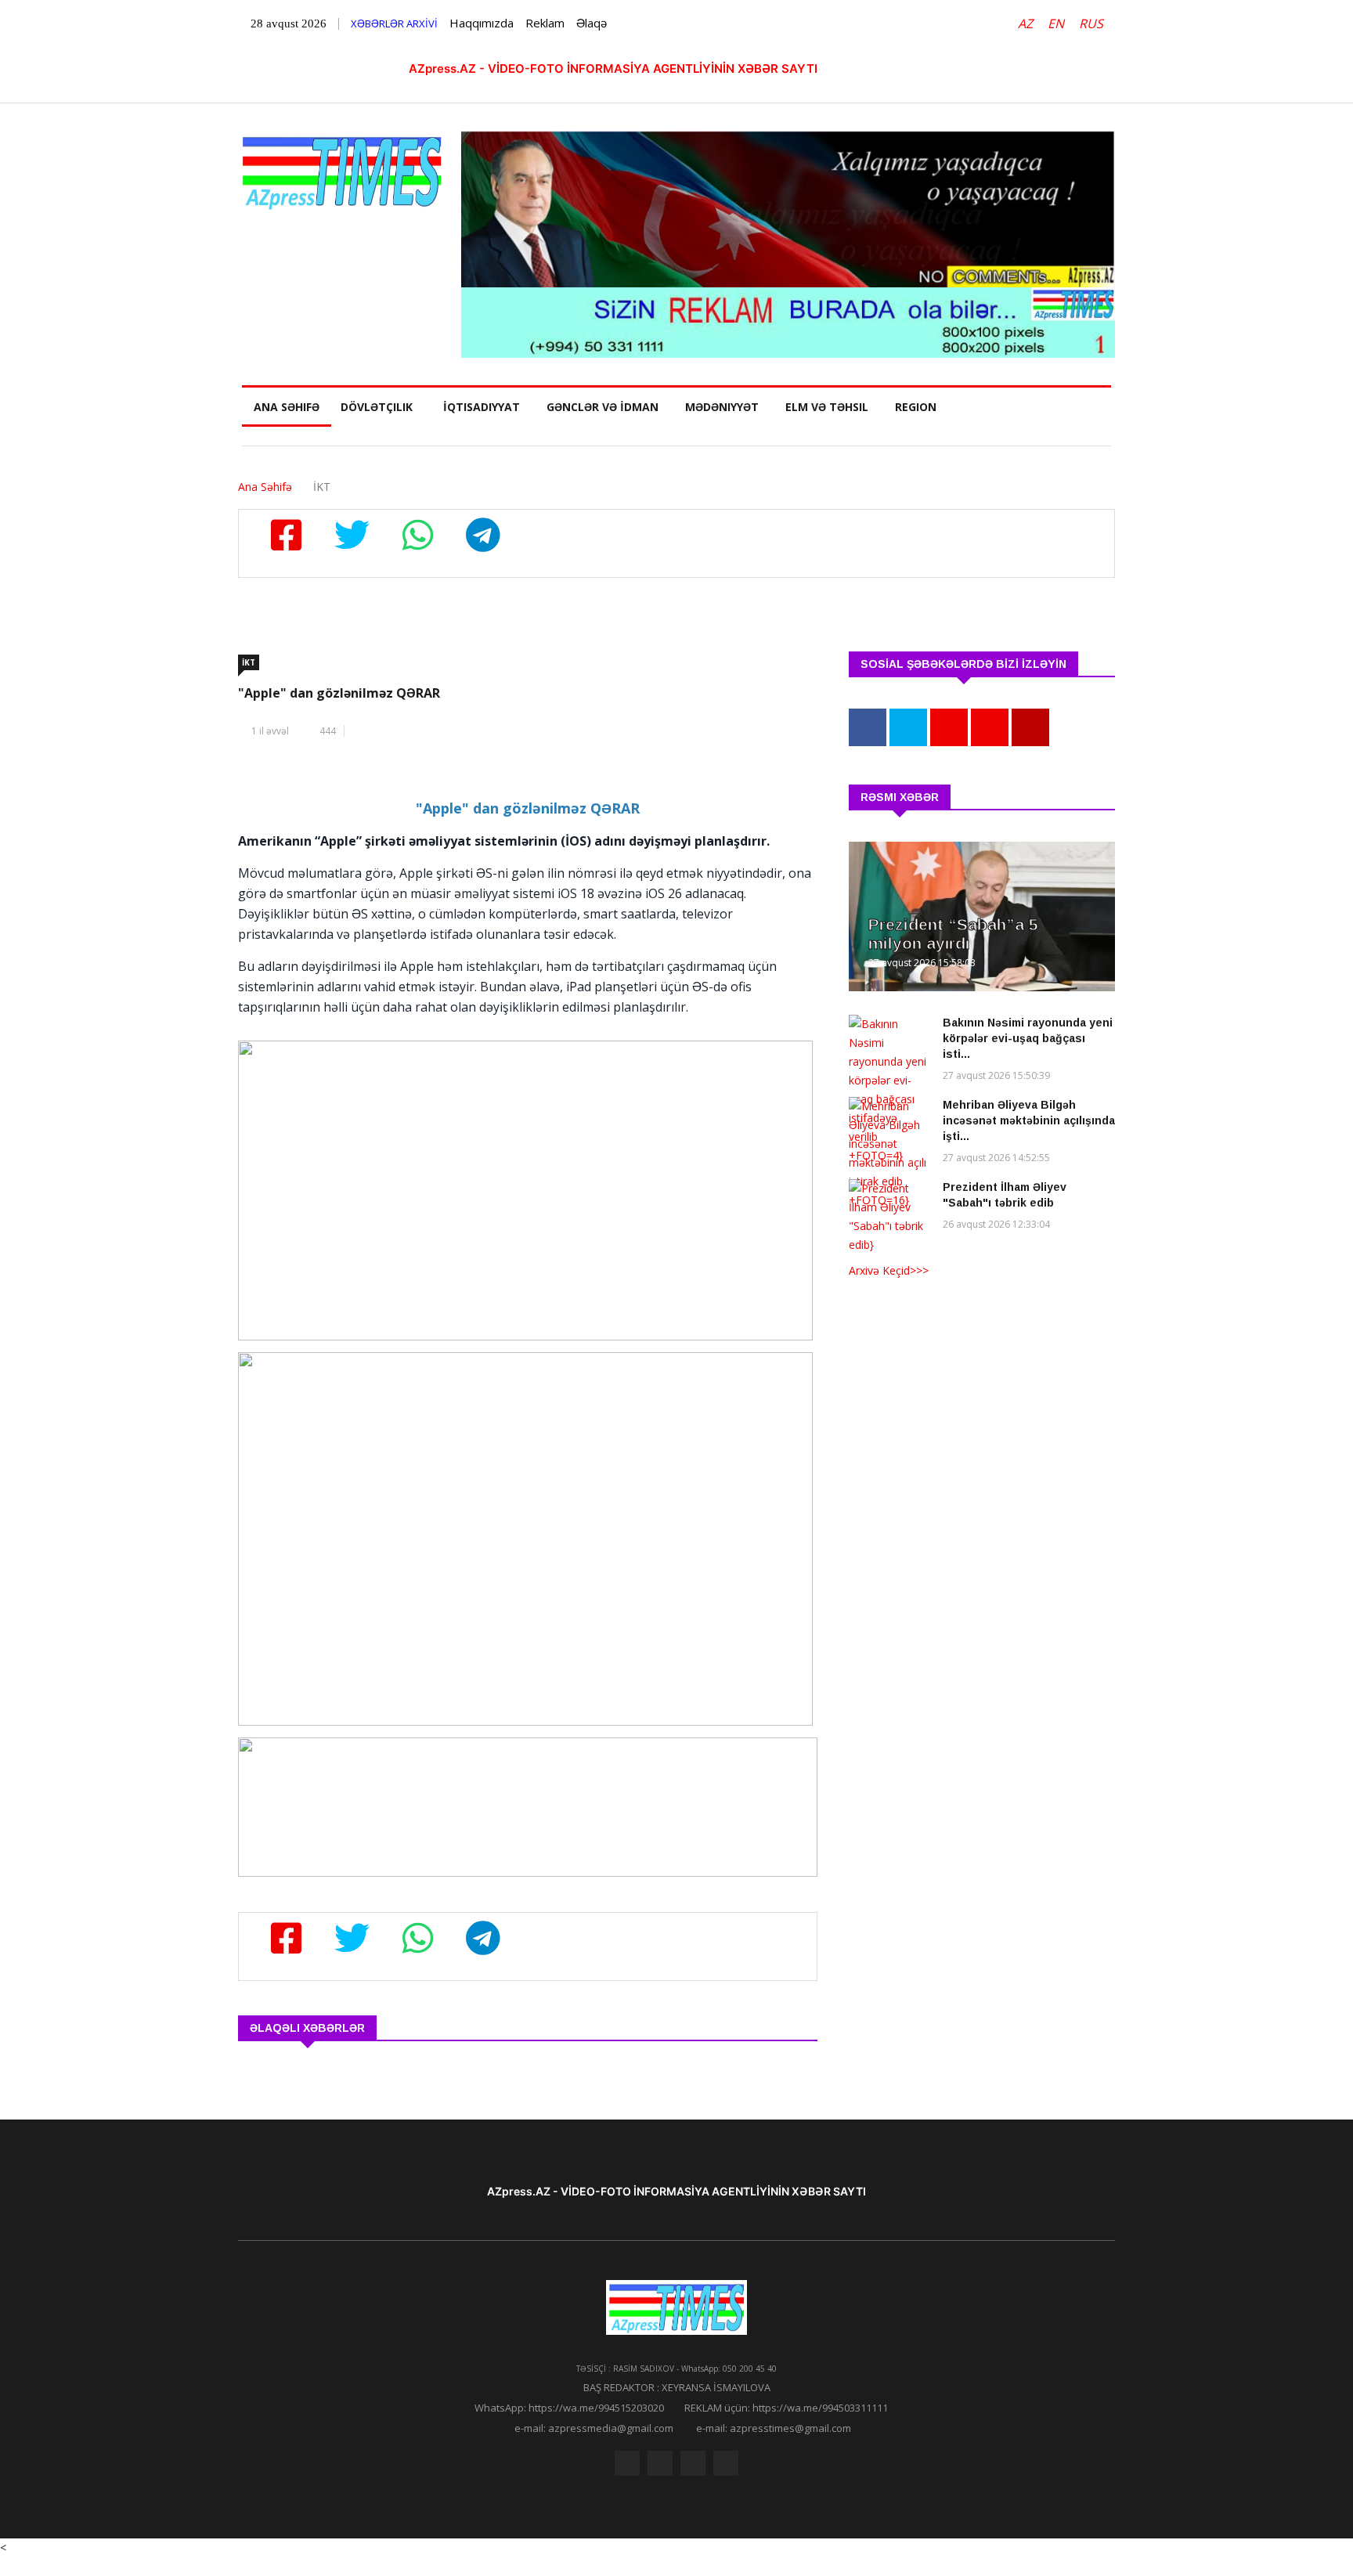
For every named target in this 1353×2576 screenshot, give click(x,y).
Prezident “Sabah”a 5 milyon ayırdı (953, 934)
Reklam (545, 23)
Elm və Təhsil (827, 407)
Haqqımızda (482, 23)
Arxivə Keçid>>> (889, 1270)
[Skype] (693, 2463)
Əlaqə (592, 23)
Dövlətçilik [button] (377, 407)
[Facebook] (627, 2463)
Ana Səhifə (287, 407)
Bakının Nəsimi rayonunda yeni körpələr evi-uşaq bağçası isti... (1028, 1038)
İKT (249, 662)
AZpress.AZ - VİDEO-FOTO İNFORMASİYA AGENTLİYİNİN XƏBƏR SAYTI (613, 69)
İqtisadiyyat (482, 407)
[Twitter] (660, 2463)
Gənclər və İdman (603, 407)
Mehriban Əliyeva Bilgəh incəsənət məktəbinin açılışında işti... (1029, 1120)
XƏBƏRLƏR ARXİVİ (394, 23)
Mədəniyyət (722, 407)
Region (916, 407)
